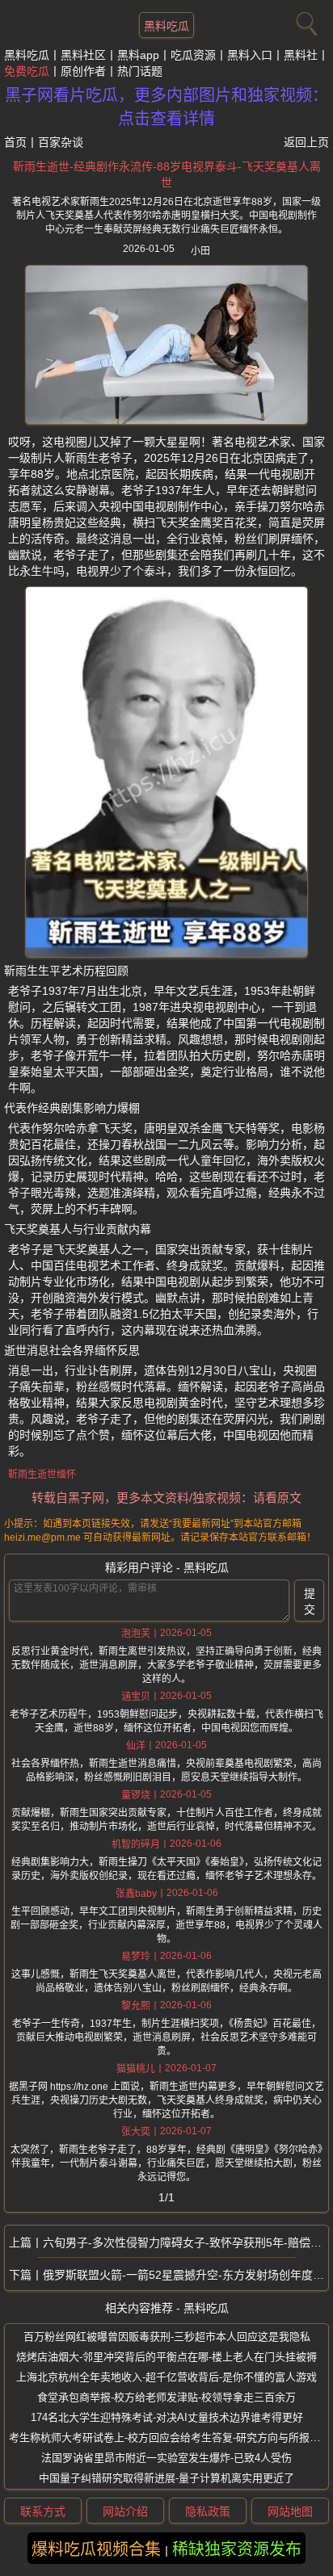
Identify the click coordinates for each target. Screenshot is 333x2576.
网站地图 (290, 2511)
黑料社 (301, 55)
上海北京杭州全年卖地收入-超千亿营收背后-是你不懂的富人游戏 (166, 2377)
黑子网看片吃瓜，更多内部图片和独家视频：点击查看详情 (166, 107)
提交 (310, 1601)
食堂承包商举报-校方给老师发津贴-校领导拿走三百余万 (166, 2397)
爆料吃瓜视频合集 (96, 2549)
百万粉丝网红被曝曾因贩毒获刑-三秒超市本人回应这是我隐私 (167, 2337)
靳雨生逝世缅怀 (42, 1475)
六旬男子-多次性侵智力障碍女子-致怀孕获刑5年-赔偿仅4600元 (185, 2242)
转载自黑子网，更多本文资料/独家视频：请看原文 (166, 1498)
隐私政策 (208, 2511)
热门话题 (140, 71)
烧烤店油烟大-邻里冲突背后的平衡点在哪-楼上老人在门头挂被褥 (166, 2357)
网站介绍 (125, 2511)
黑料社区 (83, 55)
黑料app (138, 55)
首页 (15, 142)
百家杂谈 (61, 142)
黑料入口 (250, 55)
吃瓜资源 (193, 55)
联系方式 (43, 2511)
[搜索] (305, 20)
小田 (200, 251)
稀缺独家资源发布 (237, 2549)
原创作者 (83, 71)
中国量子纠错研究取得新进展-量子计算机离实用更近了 (166, 2478)
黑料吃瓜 (166, 26)
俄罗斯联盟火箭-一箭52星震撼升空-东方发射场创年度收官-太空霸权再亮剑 (185, 2275)
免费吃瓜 (27, 71)
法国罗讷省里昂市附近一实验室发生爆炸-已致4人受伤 (166, 2458)
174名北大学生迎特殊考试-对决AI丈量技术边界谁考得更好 (167, 2417)
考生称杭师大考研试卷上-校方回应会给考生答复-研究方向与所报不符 (170, 2438)
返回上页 (306, 142)
